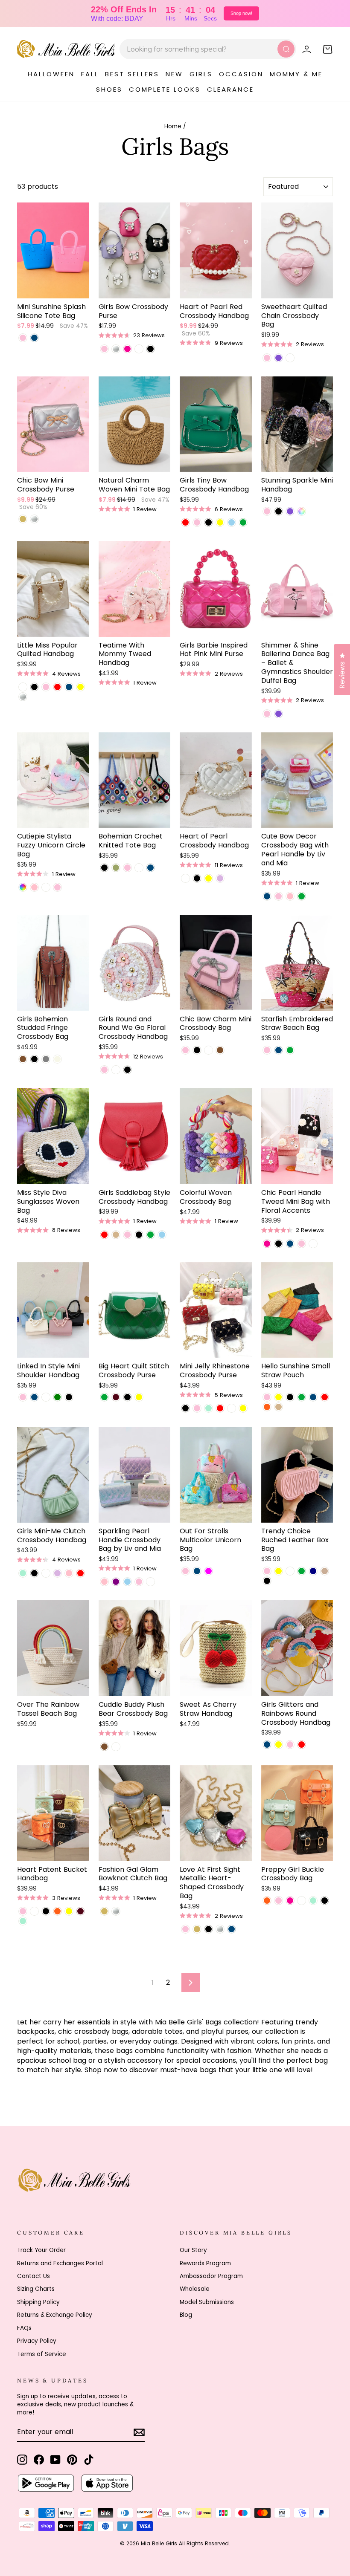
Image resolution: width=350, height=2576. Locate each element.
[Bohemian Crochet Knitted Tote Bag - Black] (104, 868)
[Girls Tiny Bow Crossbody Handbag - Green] (243, 522)
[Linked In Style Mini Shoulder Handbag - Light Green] (57, 1397)
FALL (90, 74)
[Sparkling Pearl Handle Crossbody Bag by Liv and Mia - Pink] (139, 1582)
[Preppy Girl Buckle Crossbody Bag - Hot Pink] (290, 1901)
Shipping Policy (38, 2302)
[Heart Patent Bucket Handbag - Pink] (23, 1911)
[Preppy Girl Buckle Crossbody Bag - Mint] (313, 1901)
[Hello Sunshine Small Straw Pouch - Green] (302, 1397)
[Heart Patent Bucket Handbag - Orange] (57, 1911)
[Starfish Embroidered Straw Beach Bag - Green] (290, 1050)
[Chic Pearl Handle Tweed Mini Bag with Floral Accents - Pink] (302, 1244)
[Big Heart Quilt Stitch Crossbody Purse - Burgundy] (116, 1397)
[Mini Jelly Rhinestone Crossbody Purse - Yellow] (243, 1408)
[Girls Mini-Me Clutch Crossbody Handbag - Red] (80, 1573)
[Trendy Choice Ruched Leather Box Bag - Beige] (325, 1571)
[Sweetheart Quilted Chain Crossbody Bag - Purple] (279, 358)
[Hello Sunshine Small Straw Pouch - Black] (290, 1397)
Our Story (193, 2250)
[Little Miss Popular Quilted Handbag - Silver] (23, 697)
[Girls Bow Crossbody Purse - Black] (150, 349)
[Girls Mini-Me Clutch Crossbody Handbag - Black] (34, 1573)
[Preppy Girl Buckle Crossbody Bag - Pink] (279, 1901)
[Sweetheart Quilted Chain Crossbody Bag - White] (290, 358)
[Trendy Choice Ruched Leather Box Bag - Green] (302, 1571)
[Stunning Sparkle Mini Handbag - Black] (279, 511)
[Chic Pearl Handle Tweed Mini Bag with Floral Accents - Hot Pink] (267, 1244)
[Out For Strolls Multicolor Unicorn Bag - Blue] (197, 1571)
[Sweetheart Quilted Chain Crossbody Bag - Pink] (267, 358)
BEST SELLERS (132, 74)
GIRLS (201, 74)
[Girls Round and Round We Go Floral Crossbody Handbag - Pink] (104, 1070)
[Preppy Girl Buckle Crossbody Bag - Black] (325, 1901)
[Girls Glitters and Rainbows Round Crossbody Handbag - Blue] (267, 1745)
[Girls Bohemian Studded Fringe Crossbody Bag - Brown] (23, 1059)
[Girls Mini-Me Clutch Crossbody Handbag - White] (46, 1573)
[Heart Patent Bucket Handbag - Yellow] (69, 1911)
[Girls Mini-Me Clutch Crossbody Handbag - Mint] (23, 1573)
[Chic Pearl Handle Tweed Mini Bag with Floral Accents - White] (313, 1244)
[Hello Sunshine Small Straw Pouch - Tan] (279, 1407)
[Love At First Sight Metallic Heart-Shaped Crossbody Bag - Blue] (232, 1929)
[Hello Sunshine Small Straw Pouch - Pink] (267, 1397)
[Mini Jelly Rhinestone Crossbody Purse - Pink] (197, 1408)
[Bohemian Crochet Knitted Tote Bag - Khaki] (116, 868)
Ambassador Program (211, 2276)
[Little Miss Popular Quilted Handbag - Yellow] (80, 687)
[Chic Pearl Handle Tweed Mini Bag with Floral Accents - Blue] (290, 1244)
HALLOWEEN (51, 74)
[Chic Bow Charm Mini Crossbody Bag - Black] (197, 1050)
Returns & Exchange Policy (55, 2315)
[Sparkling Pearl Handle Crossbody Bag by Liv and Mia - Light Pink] (104, 1582)
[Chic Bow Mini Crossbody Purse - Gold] (23, 519)
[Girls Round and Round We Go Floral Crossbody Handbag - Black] (127, 1070)
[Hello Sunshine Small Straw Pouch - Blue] (313, 1397)
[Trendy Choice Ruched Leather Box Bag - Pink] (267, 1571)
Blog (186, 2315)
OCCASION (241, 74)
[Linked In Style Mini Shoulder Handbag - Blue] (34, 1397)
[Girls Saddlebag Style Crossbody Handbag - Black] (139, 1235)
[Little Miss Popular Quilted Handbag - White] (23, 687)
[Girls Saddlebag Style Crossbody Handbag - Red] (104, 1235)
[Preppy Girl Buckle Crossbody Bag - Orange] (267, 1901)
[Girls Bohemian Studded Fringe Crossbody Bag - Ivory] (57, 1059)
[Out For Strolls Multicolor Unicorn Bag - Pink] (185, 1571)
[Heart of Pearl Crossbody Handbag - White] (185, 878)
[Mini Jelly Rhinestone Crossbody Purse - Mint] (209, 1408)
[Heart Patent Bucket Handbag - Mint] (23, 1921)
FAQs (24, 2328)
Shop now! (241, 13)
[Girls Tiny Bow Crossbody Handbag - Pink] (197, 522)
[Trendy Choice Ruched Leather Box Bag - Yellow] (279, 1571)
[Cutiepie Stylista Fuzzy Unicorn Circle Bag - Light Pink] (34, 887)
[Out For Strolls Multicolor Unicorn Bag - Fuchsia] (209, 1571)
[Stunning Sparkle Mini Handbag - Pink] (267, 511)
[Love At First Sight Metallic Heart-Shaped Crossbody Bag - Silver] (220, 1929)
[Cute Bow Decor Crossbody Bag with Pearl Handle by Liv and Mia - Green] (302, 896)
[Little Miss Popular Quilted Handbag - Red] (57, 687)
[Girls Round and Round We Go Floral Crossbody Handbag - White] (116, 1070)
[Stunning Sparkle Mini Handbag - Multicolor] (302, 511)
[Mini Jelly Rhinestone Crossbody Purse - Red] (220, 1408)
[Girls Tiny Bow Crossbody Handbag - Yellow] (220, 522)
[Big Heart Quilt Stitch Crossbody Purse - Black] (127, 1397)
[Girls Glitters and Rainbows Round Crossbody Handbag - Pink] (290, 1745)
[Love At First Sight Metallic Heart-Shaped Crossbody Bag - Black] (209, 1929)
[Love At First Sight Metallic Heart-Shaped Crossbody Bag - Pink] (185, 1929)
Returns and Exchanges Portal (60, 2263)
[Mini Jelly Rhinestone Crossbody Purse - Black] (185, 1408)
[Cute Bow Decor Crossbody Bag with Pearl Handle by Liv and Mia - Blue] (267, 896)
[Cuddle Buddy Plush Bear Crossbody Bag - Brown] (104, 1747)
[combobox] (208, 49)
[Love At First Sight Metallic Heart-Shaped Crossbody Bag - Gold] (197, 1929)
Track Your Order (41, 2250)
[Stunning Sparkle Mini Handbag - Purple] (290, 511)
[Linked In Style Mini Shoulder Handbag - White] (46, 1397)
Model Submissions (207, 2302)
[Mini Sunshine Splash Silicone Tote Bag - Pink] (23, 338)
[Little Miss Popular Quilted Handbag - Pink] (46, 687)
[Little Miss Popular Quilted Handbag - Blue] (69, 687)
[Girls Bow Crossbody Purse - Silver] (116, 349)
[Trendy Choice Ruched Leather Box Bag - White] (290, 1571)
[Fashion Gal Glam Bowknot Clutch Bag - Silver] (116, 1911)
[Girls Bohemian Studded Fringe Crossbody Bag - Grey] (46, 1059)
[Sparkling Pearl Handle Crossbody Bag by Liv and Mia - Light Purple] (116, 1582)
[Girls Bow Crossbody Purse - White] (139, 349)
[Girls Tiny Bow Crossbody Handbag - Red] (185, 522)
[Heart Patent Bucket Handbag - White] (34, 1911)
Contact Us (34, 2276)
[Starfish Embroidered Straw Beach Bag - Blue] (279, 1050)
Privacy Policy (37, 2341)
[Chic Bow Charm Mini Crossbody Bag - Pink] (185, 1050)
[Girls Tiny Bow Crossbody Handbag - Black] (209, 522)
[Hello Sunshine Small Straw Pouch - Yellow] (279, 1397)
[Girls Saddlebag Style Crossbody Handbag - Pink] (127, 1235)
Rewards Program (205, 2263)
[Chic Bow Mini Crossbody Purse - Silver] (34, 519)
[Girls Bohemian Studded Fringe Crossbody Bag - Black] (34, 1059)
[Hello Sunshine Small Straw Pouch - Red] (325, 1397)
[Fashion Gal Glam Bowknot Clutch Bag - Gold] (104, 1911)
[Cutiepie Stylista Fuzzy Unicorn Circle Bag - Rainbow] (23, 887)
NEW (174, 74)
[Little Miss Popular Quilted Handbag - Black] (34, 687)
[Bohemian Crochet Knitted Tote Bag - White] (139, 868)
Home (173, 126)
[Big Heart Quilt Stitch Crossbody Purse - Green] (104, 1397)
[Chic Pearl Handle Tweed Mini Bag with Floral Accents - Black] (279, 1244)
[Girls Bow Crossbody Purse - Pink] (104, 349)
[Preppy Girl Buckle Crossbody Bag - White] (302, 1901)
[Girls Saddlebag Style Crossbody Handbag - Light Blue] (162, 1235)
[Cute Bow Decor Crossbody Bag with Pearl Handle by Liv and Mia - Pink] (279, 896)
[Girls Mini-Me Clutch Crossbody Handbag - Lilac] (57, 1573)
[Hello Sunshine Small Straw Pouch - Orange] (267, 1407)
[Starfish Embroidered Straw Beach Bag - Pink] (267, 1050)
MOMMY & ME (296, 74)
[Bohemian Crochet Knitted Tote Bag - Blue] (150, 868)
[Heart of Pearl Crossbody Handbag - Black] (197, 878)
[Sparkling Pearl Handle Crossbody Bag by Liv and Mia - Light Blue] (127, 1582)
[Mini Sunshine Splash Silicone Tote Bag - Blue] (34, 338)
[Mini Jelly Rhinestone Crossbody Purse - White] (232, 1408)
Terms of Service (42, 2354)
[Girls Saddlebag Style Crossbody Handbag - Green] (150, 1235)
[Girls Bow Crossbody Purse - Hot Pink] (127, 349)
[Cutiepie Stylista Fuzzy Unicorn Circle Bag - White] (46, 887)
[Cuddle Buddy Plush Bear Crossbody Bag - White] (116, 1747)
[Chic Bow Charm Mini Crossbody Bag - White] (209, 1050)
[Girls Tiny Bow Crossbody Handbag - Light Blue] (232, 522)
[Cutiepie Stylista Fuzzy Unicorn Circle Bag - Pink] (57, 887)
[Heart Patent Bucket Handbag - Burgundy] (80, 1911)
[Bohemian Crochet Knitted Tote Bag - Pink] (127, 868)
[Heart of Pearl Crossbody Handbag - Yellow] (209, 878)
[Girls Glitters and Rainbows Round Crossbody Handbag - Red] (302, 1745)
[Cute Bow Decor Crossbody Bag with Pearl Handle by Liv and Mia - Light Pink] (290, 896)
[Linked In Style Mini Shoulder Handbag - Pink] (23, 1397)
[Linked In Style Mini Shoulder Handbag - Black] (69, 1397)
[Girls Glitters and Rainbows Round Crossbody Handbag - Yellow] (279, 1745)
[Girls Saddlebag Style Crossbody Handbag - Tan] (116, 1235)
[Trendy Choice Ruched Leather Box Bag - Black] (267, 1581)
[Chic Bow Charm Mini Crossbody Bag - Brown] (220, 1050)
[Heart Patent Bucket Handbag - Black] (46, 1911)
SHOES (109, 89)
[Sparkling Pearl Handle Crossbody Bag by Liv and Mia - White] (150, 1582)
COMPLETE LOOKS (165, 89)
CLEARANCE (230, 89)
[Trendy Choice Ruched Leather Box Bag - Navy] (313, 1571)
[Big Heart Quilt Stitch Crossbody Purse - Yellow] (139, 1397)
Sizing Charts (36, 2289)
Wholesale (195, 2289)
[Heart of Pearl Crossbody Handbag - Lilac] (220, 878)
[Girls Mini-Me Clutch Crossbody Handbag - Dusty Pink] (69, 1573)
